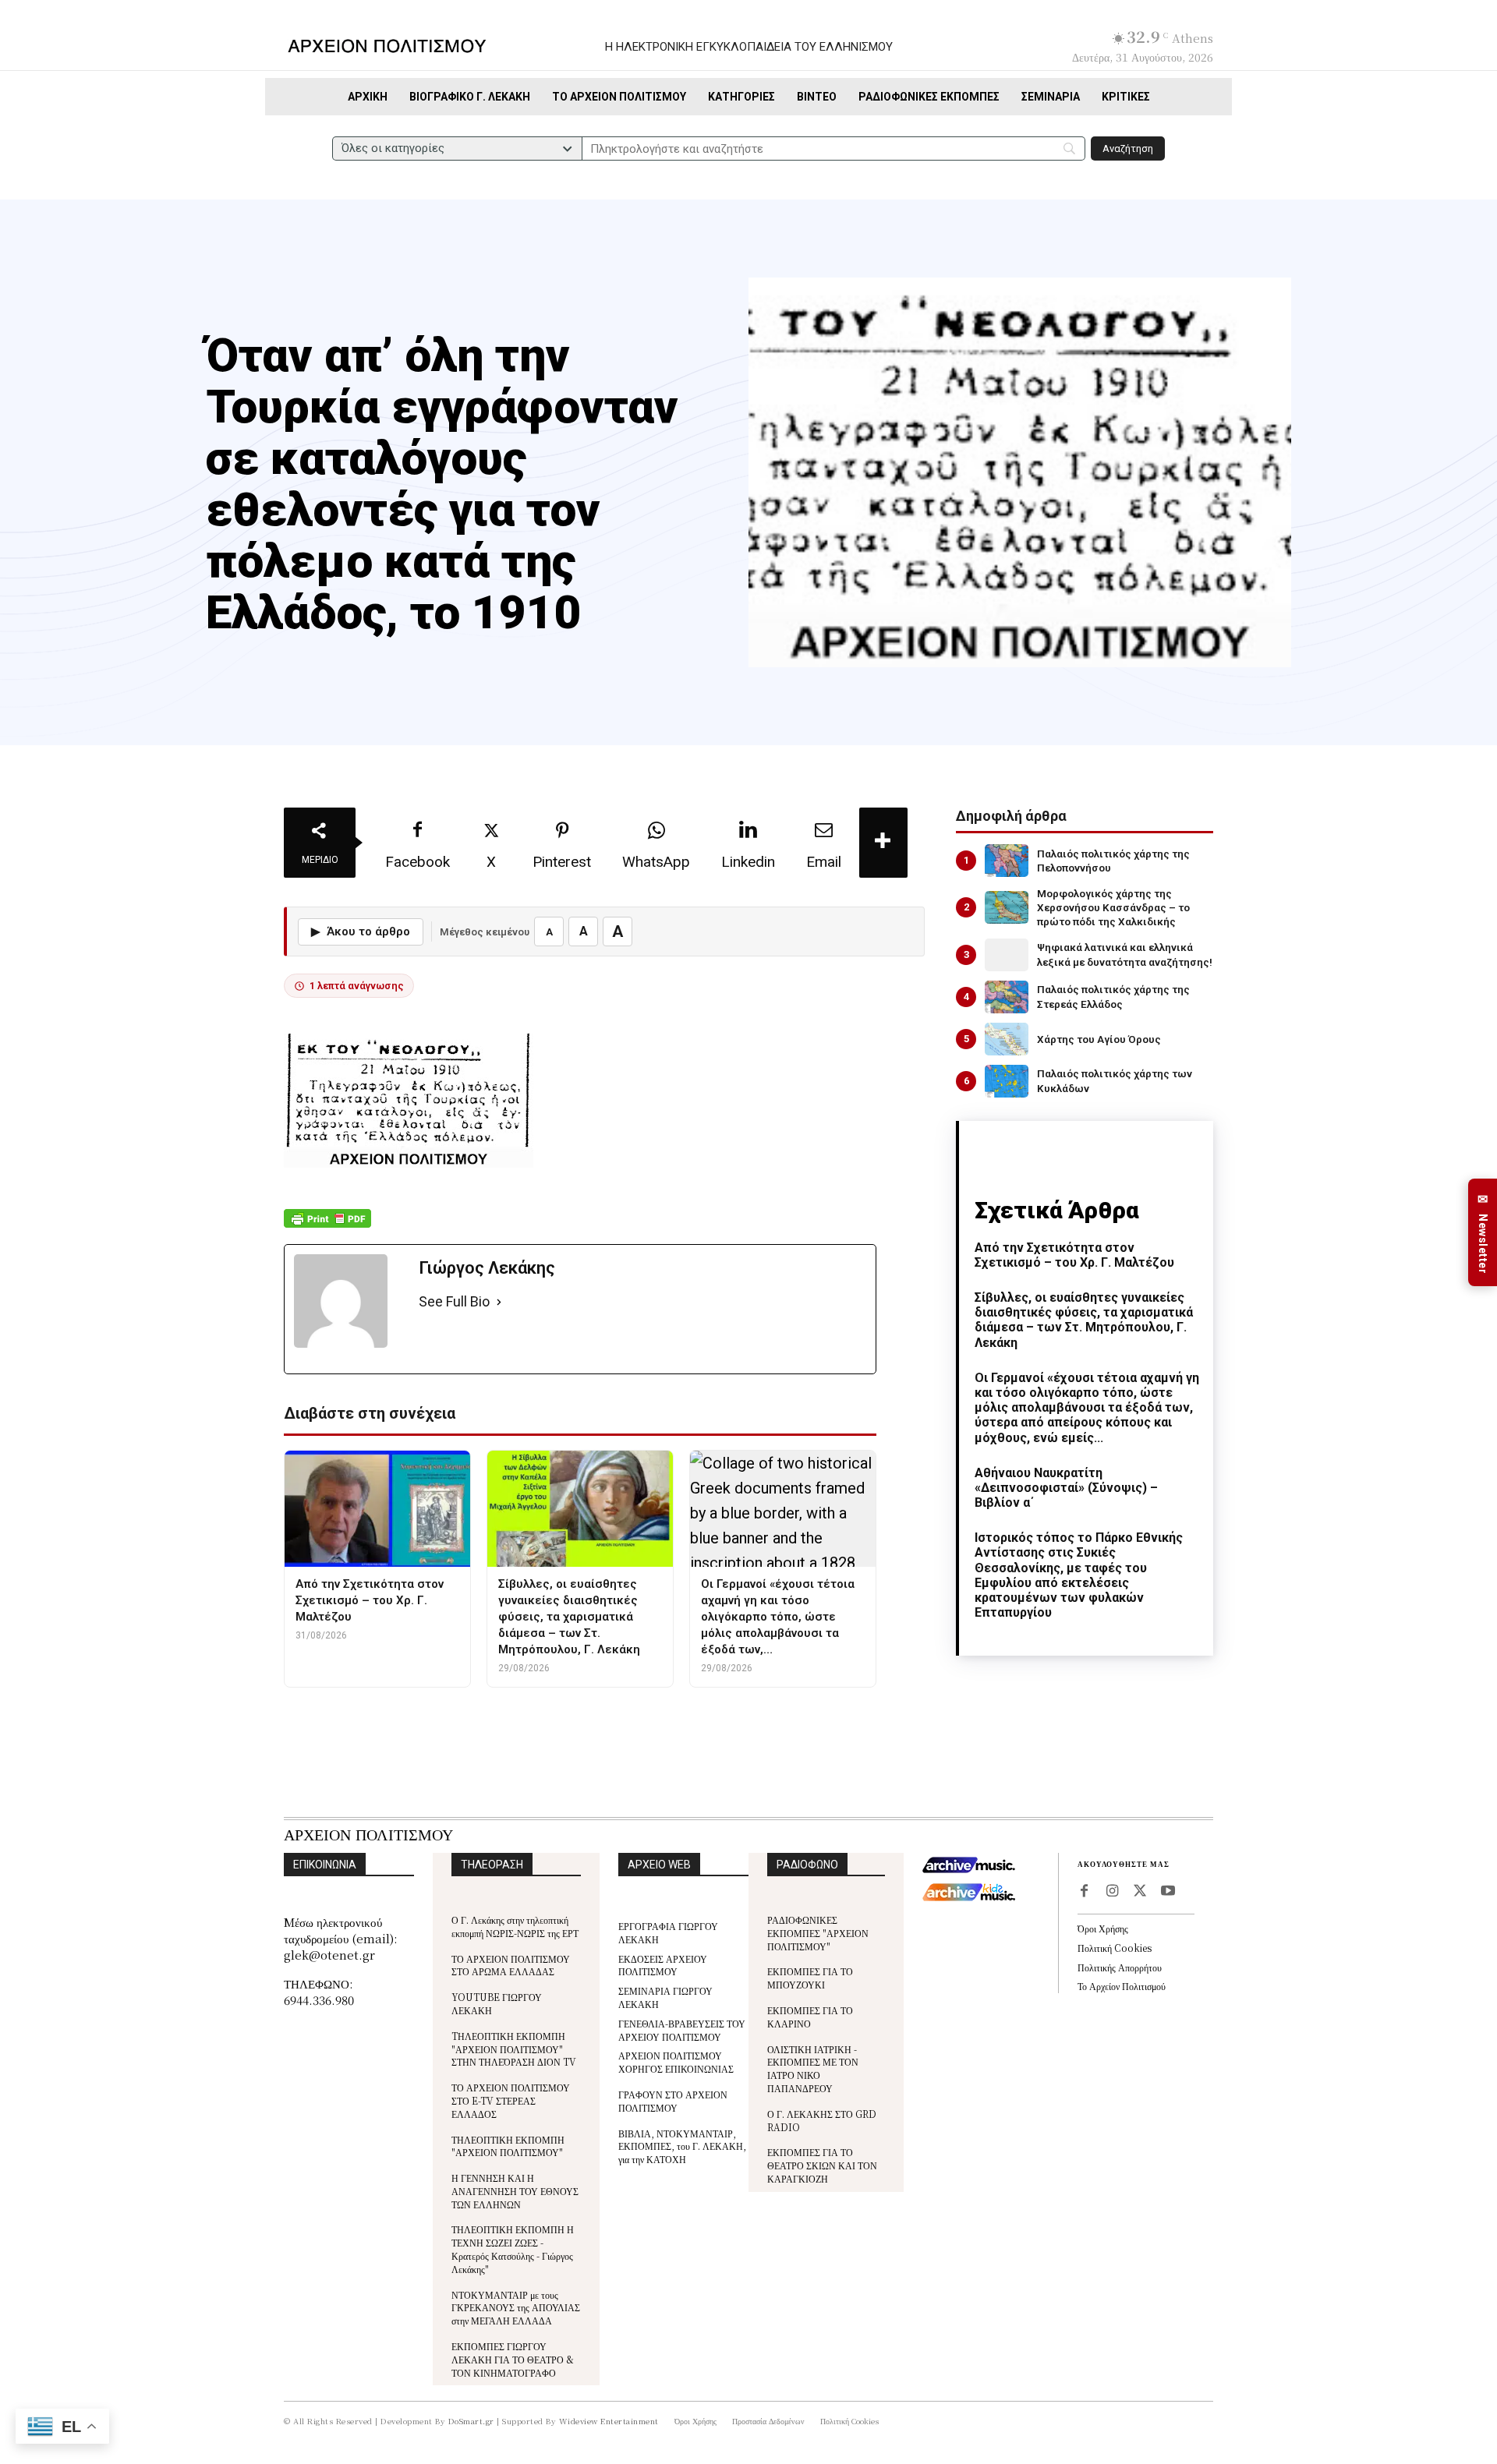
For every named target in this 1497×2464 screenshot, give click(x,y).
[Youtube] (1168, 1892)
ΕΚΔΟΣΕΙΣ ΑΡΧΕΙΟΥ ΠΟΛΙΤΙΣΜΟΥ (663, 1965)
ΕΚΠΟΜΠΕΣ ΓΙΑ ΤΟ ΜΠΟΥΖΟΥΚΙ (810, 1978)
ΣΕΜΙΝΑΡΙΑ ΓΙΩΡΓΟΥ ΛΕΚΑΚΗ (665, 1997)
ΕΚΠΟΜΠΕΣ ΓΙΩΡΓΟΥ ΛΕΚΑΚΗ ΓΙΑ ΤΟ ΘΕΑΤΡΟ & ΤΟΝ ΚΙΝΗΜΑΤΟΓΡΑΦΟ (513, 2359)
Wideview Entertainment (609, 2421)
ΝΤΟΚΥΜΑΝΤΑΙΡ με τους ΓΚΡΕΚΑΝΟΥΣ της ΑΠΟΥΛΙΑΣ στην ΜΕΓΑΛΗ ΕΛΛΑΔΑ (516, 2308)
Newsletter (1483, 1233)
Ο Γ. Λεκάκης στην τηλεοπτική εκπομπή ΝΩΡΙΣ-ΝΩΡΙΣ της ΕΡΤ (515, 1926)
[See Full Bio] (499, 1302)
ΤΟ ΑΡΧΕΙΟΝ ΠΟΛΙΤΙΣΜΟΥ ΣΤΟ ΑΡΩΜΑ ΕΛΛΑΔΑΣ (511, 1965)
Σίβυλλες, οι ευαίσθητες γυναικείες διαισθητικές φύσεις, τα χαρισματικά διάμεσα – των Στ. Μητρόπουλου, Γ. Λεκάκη (1084, 1320)
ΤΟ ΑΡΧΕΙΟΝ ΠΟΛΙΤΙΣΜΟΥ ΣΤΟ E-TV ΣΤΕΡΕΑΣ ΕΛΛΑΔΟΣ (511, 2100)
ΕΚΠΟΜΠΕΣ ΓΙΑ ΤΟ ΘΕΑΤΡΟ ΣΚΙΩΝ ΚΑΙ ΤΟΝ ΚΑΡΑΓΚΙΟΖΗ (822, 2165)
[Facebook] (1084, 1892)
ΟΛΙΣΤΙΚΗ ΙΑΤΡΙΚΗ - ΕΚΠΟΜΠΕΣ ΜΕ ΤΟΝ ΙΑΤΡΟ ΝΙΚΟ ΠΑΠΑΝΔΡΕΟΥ (813, 2068)
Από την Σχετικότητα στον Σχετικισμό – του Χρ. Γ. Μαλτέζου (1074, 1255)
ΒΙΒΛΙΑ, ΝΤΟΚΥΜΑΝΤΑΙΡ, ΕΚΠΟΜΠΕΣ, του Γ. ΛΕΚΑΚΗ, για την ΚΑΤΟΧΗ (682, 2146)
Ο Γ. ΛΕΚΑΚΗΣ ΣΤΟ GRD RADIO (822, 2120)
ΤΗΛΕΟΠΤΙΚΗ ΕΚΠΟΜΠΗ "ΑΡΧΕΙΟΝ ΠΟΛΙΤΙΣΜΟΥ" (508, 2146)
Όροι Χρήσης (1103, 1928)
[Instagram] (1112, 1892)
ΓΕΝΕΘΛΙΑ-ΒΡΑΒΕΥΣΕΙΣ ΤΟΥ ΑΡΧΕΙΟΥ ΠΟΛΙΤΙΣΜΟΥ (682, 2030)
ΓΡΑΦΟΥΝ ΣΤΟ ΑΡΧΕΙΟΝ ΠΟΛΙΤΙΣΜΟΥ (673, 2101)
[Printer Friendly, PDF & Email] (327, 1227)
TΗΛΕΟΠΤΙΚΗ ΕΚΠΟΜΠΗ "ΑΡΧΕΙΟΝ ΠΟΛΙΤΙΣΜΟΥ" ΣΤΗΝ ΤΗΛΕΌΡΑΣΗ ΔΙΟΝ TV (514, 2049)
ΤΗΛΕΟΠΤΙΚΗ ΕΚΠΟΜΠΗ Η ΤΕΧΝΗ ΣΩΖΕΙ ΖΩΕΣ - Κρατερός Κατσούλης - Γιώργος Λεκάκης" (513, 2248)
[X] (1140, 1892)
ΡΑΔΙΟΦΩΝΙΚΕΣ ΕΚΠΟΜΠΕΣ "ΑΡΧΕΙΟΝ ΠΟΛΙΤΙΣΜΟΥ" (818, 1933)
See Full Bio (454, 1301)
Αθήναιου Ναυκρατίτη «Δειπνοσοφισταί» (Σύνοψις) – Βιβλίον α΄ (1066, 1488)
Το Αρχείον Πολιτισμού (1122, 1986)
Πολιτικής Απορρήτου (1120, 1967)
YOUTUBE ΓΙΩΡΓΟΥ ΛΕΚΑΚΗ (497, 2003)
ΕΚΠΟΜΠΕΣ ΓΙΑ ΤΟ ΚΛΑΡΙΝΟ (810, 2017)
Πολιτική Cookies (1115, 1948)
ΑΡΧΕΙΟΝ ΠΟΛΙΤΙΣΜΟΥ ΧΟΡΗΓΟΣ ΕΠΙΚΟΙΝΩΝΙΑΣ (676, 2062)
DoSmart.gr (471, 2421)
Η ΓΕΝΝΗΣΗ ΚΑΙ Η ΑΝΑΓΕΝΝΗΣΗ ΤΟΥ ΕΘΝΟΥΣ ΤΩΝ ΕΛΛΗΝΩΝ (515, 2191)
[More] (883, 843)
